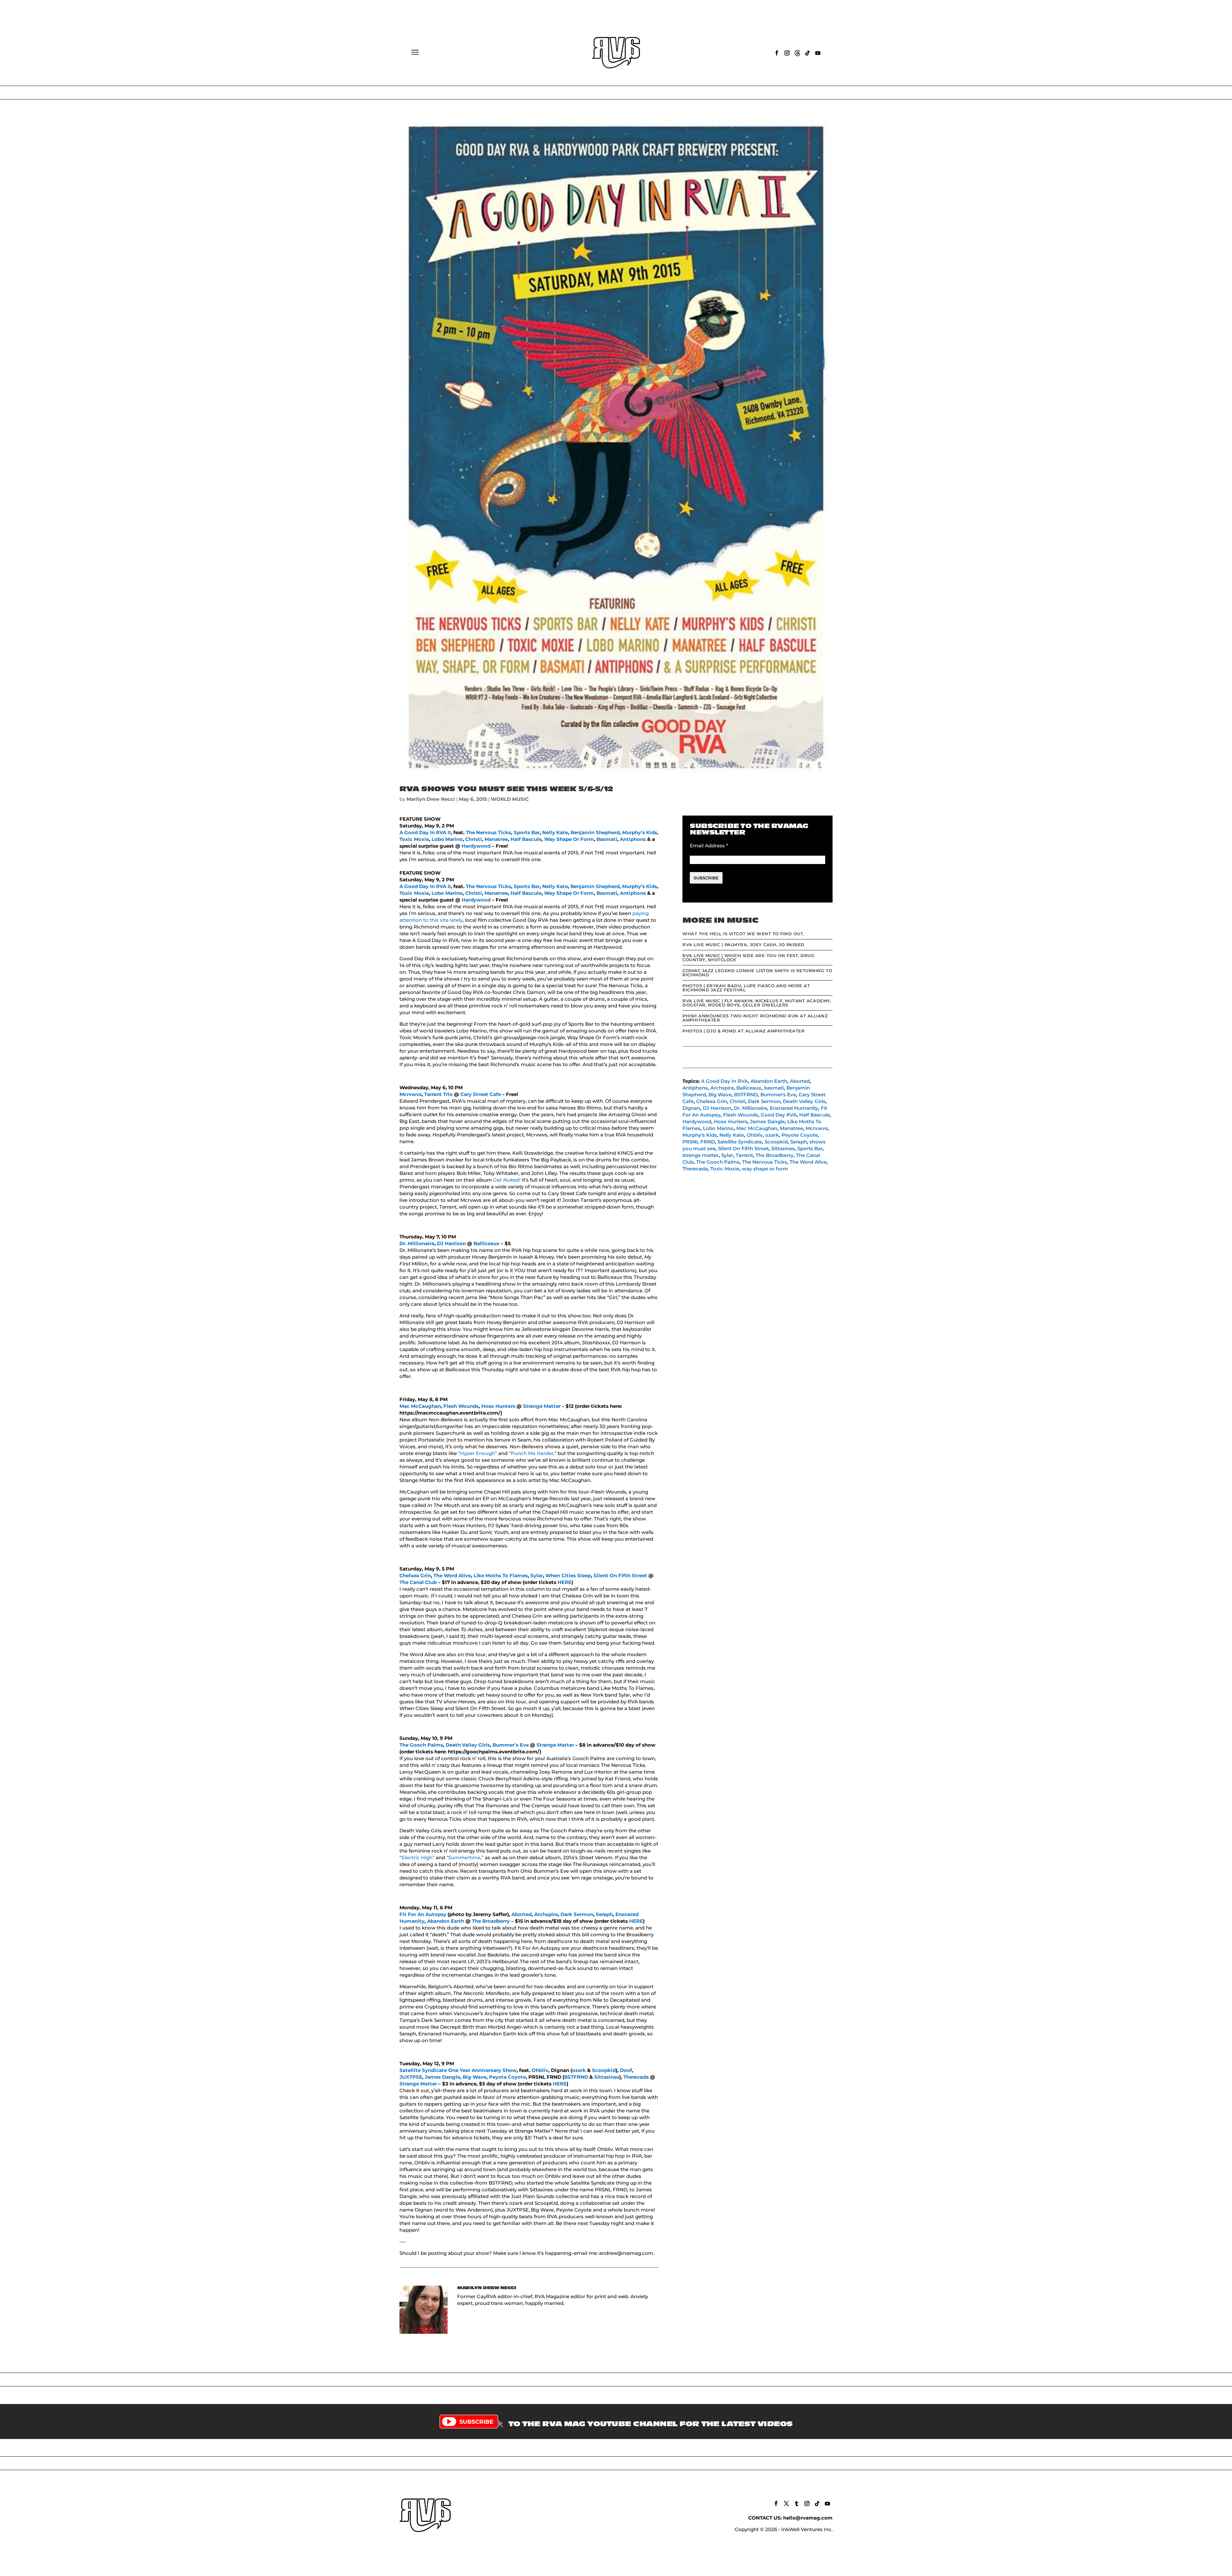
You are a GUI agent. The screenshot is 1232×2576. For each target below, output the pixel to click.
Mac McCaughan (420, 1406)
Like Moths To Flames (501, 1575)
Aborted (522, 1914)
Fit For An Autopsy (423, 1914)
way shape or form (765, 1169)
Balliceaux (487, 1243)
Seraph (604, 1914)
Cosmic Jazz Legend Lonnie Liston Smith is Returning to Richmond (757, 973)
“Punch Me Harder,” (533, 1453)
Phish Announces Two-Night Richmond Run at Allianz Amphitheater (755, 1018)
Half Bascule (526, 839)
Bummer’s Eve (511, 1745)
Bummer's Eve (778, 1095)
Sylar (537, 1575)
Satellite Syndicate (740, 1142)
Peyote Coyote (507, 2077)
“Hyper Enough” (478, 1453)
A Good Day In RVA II (425, 832)
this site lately (446, 920)
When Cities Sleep (568, 1575)
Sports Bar (527, 832)
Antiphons (633, 839)
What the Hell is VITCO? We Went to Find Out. (743, 934)
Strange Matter (542, 1406)
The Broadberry (491, 1921)
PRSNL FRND (699, 1142)
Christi (474, 839)
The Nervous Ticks (488, 832)
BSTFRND (576, 2077)
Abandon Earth (446, 1921)
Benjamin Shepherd (595, 832)
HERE (565, 1582)
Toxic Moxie (414, 839)
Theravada (636, 2077)
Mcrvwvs (411, 1094)
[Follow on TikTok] (808, 53)
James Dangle (442, 2077)
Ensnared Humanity (794, 1108)
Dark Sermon (577, 1914)
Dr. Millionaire (417, 1243)
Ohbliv (540, 2070)
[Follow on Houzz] (797, 53)
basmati (774, 1088)
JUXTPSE (411, 2077)
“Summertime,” (465, 1857)
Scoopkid (604, 2070)
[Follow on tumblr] (797, 2503)
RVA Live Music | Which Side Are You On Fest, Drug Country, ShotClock (748, 958)
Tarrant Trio (438, 1094)
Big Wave (475, 2077)
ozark (579, 2070)
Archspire (546, 1914)
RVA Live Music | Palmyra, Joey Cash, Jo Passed (744, 945)
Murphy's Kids (700, 1135)
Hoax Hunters (498, 1406)
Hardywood (476, 846)
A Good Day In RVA (724, 1081)
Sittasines (607, 2077)
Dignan (691, 1108)
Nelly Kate (555, 832)
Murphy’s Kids (640, 832)
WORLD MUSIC (510, 799)
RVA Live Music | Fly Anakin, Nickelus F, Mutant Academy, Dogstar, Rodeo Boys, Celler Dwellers (757, 1003)
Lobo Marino (447, 839)
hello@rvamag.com (808, 2518)
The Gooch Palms (421, 1745)
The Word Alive (452, 1575)
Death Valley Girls (468, 1745)
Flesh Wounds (461, 1406)
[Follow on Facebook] (777, 53)
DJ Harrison (451, 1243)
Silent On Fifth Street (620, 1575)
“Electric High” (417, 1857)
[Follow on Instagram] (787, 53)
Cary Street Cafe (481, 1094)
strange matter (701, 1155)
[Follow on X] (786, 2503)
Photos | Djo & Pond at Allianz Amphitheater (744, 1031)
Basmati (607, 839)
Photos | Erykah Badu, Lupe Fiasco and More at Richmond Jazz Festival (746, 988)
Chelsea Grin (415, 1575)
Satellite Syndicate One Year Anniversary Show (458, 2070)
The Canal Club (418, 1582)
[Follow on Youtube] (818, 53)
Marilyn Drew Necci (431, 799)
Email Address (709, 846)
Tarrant (744, 1155)
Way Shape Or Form (569, 839)
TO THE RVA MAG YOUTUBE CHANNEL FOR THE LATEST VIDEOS (651, 2424)
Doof (626, 2070)
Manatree (496, 839)
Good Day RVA (779, 1115)
